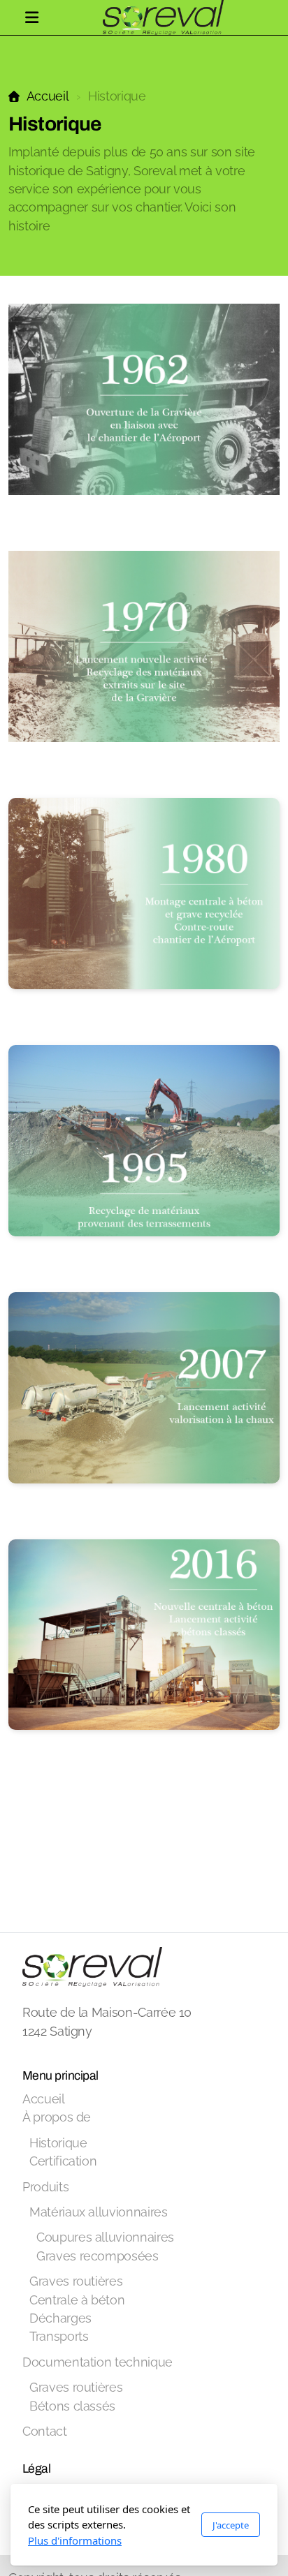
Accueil (48, 96)
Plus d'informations (75, 2540)
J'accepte (231, 2525)
